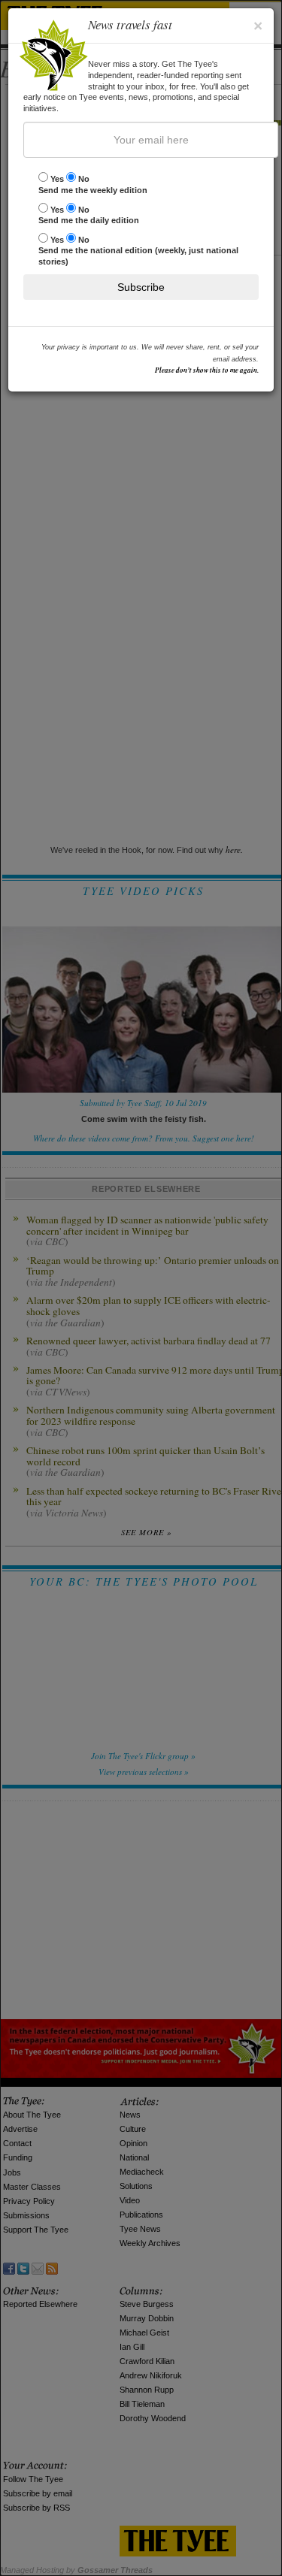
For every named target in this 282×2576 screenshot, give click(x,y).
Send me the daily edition (89, 215)
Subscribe (141, 287)
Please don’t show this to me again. (207, 370)
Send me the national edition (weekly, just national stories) (138, 251)
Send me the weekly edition (93, 184)
